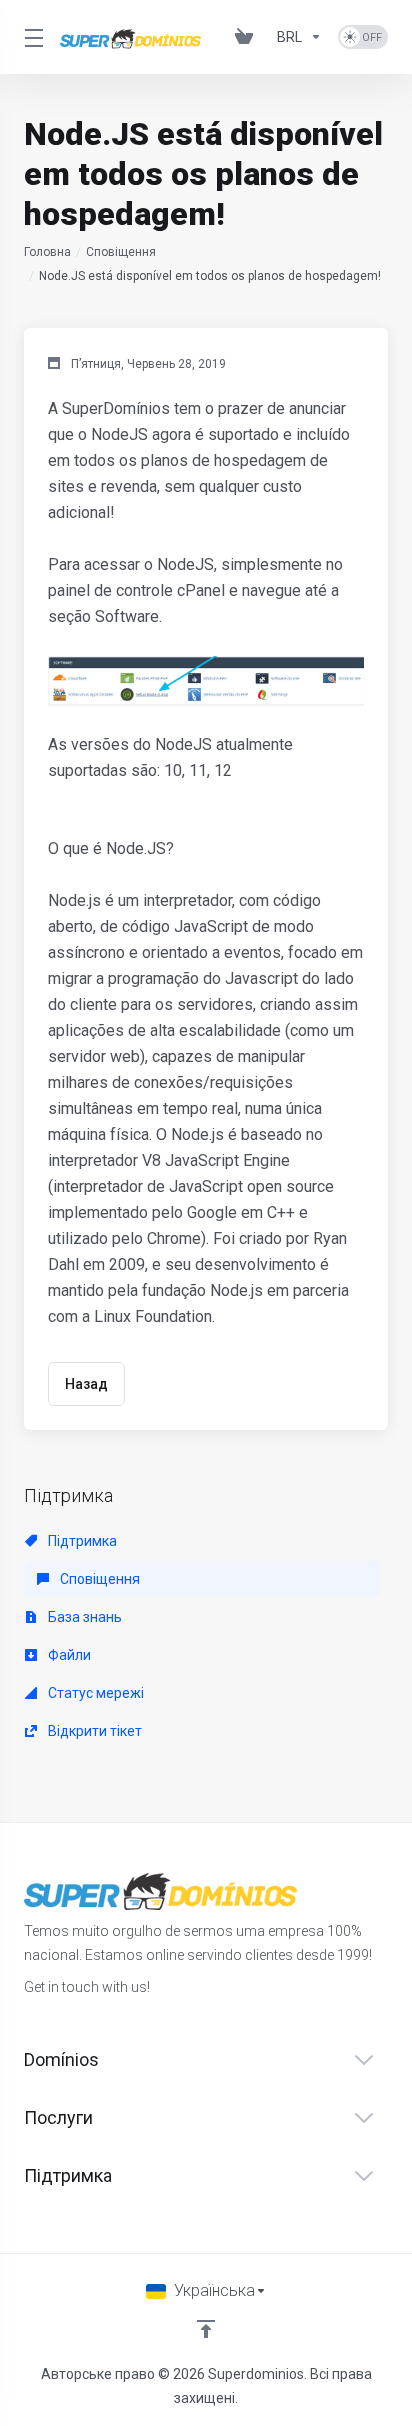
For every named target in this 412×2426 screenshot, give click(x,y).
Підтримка (81, 1541)
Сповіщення (121, 252)
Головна (47, 252)
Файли (68, 1655)
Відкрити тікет (93, 1731)
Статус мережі (94, 1693)
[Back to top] (206, 2329)
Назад (86, 1384)
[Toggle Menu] (30, 37)
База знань (83, 1617)
